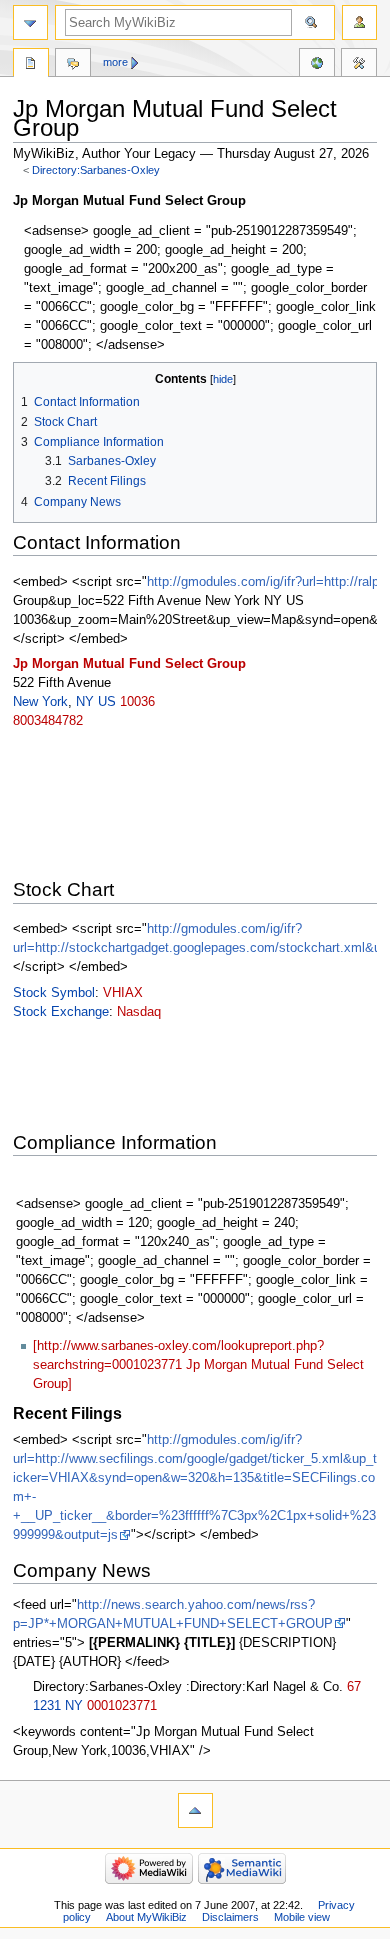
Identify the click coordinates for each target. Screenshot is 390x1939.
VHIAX (123, 993)
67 (354, 1687)
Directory (31, 65)
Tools (359, 65)
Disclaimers (230, 1917)
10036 (137, 702)
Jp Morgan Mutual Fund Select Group (129, 664)
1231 (47, 1706)
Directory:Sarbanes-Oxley (96, 170)
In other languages (317, 65)
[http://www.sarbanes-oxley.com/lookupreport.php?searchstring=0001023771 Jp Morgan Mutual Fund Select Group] (198, 1365)
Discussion (73, 65)
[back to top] (195, 1810)
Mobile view (302, 1917)
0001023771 (122, 1706)
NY (85, 702)
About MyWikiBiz (146, 1917)
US (107, 702)
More (115, 62)
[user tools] (359, 22)
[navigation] (30, 22)
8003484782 (48, 721)
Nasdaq (139, 1012)
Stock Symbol (54, 993)
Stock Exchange (61, 1012)
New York (40, 702)
